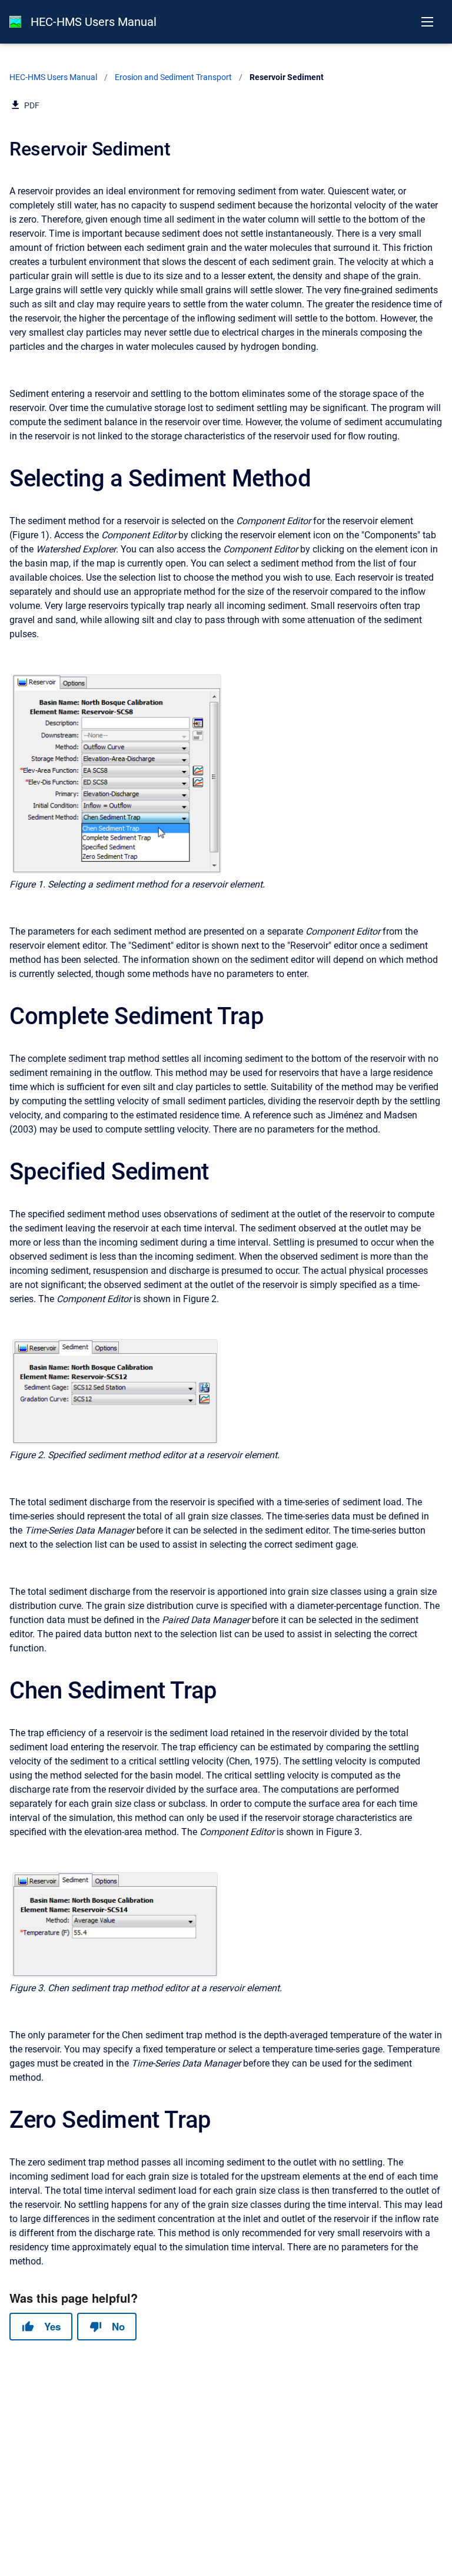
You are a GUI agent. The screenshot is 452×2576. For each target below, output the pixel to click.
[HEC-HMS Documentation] (15, 22)
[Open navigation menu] (427, 22)
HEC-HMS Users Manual (94, 22)
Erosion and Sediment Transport (173, 77)
